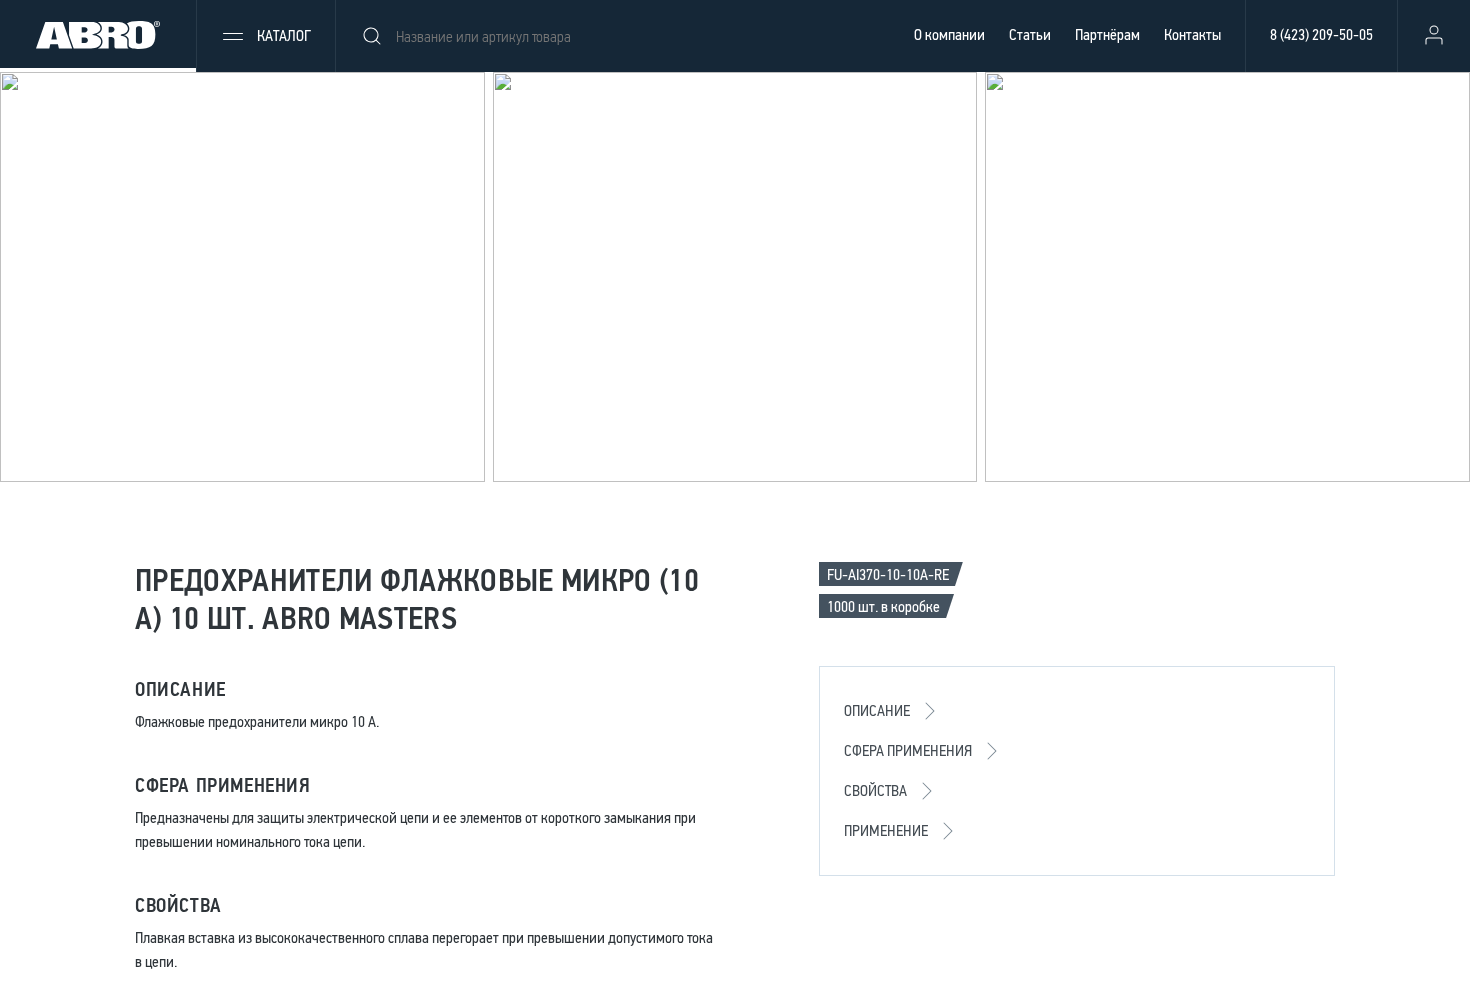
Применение (886, 830)
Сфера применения (908, 750)
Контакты (1192, 34)
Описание (877, 710)
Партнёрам (1107, 34)
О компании (949, 34)
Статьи (1030, 34)
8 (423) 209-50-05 (1321, 34)
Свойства (875, 790)
